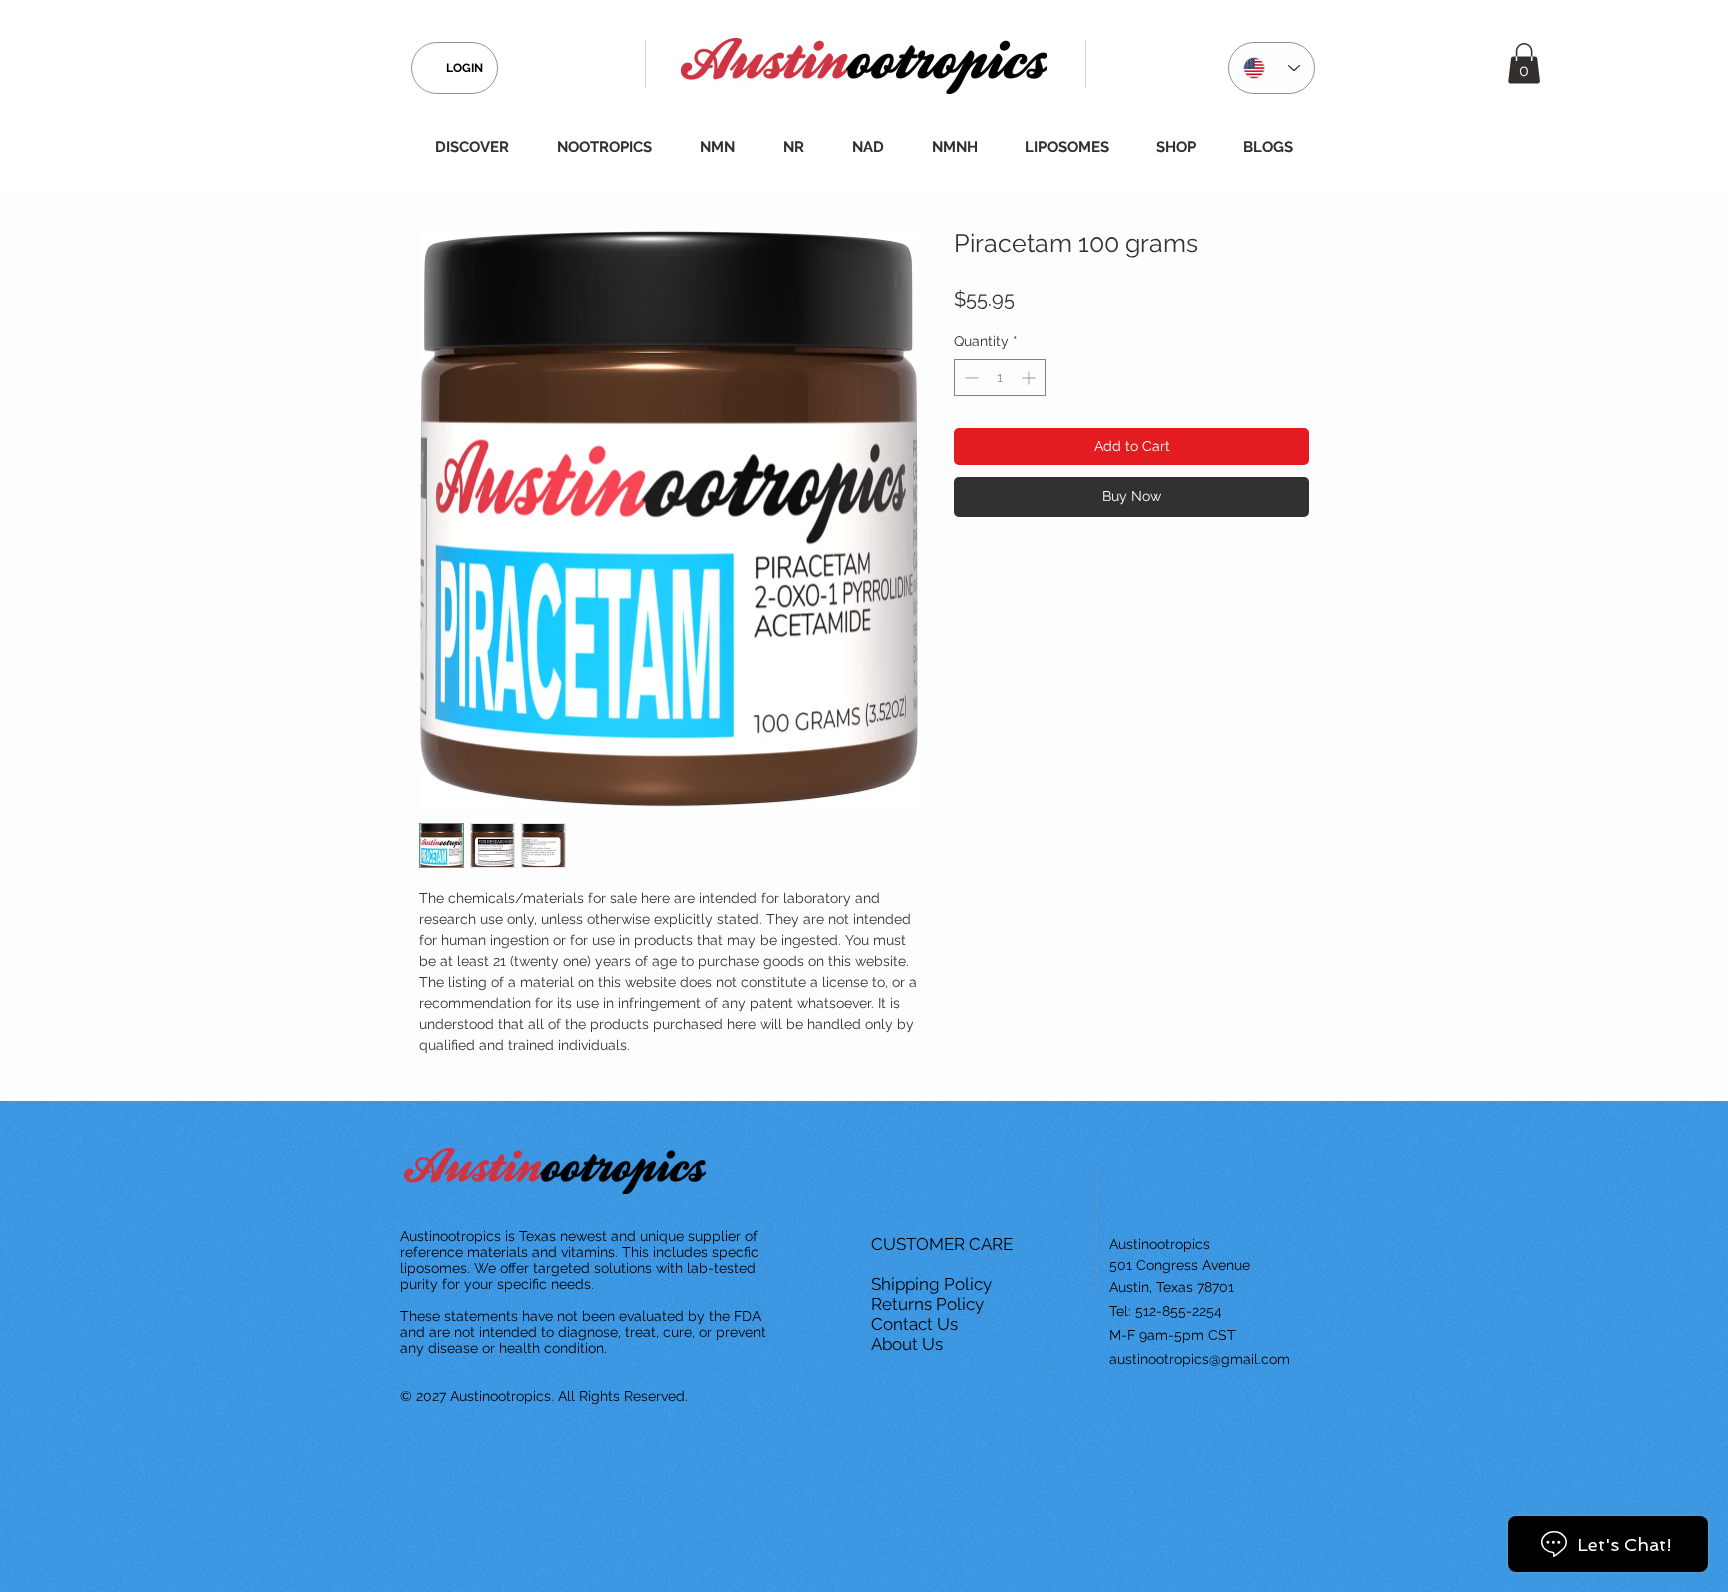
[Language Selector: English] (1271, 68)
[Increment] (1030, 377)
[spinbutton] (1000, 377)
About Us (909, 1344)
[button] (1524, 63)
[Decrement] (969, 377)
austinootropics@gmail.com (1199, 1359)
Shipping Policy (933, 1284)
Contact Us (916, 1324)
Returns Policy (929, 1304)
